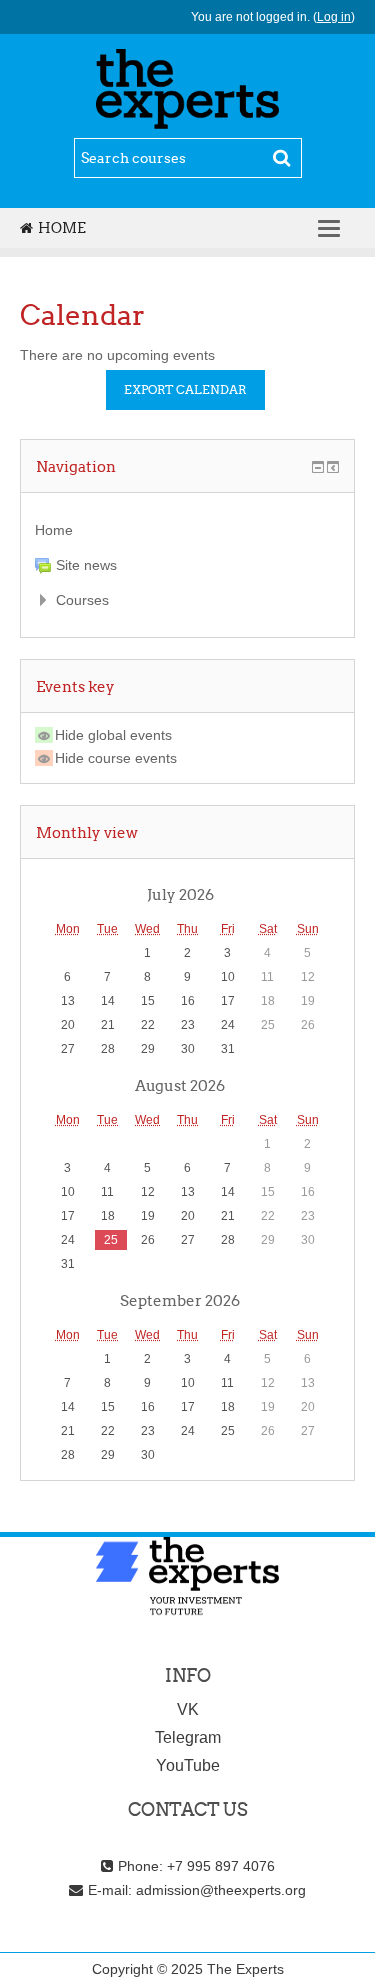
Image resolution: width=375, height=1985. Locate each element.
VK (188, 1709)
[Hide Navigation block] (318, 467)
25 (111, 1240)
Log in (334, 17)
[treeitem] (187, 530)
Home (62, 228)
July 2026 (180, 894)
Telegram (188, 1737)
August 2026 (180, 1085)
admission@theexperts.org (221, 1890)
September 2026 (180, 1300)
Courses (82, 600)
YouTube (188, 1765)
